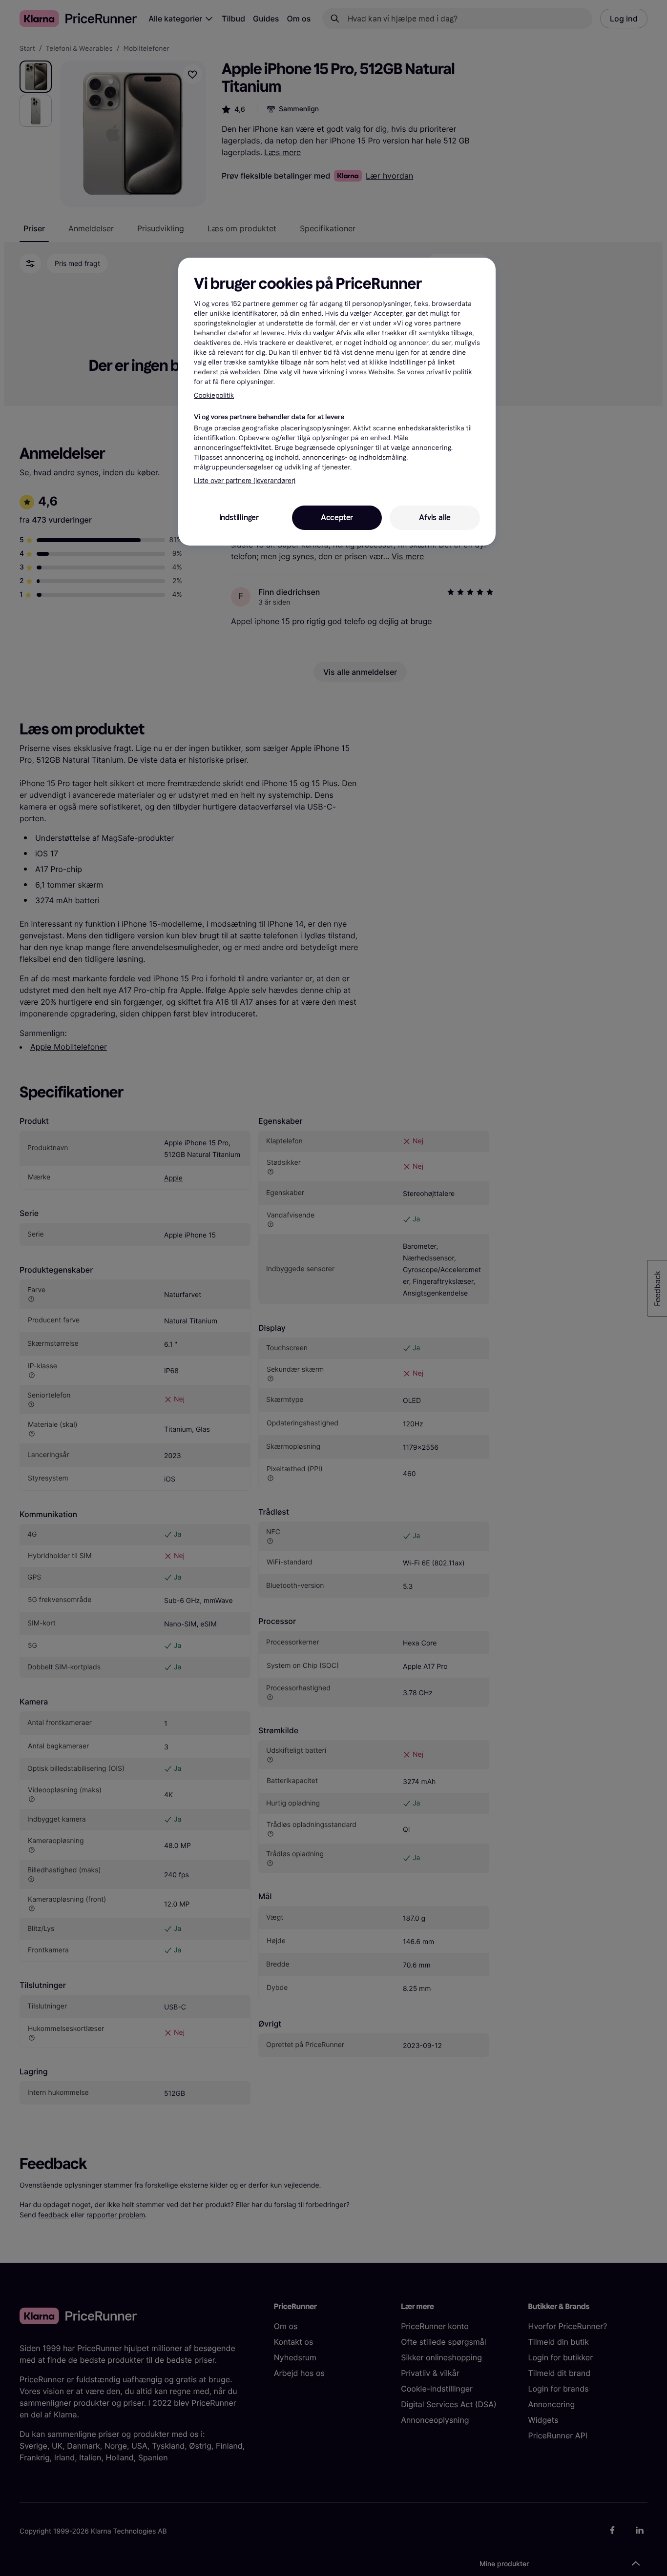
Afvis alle (435, 517)
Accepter (337, 517)
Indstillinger (239, 517)
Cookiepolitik (214, 396)
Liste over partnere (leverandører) (245, 481)
